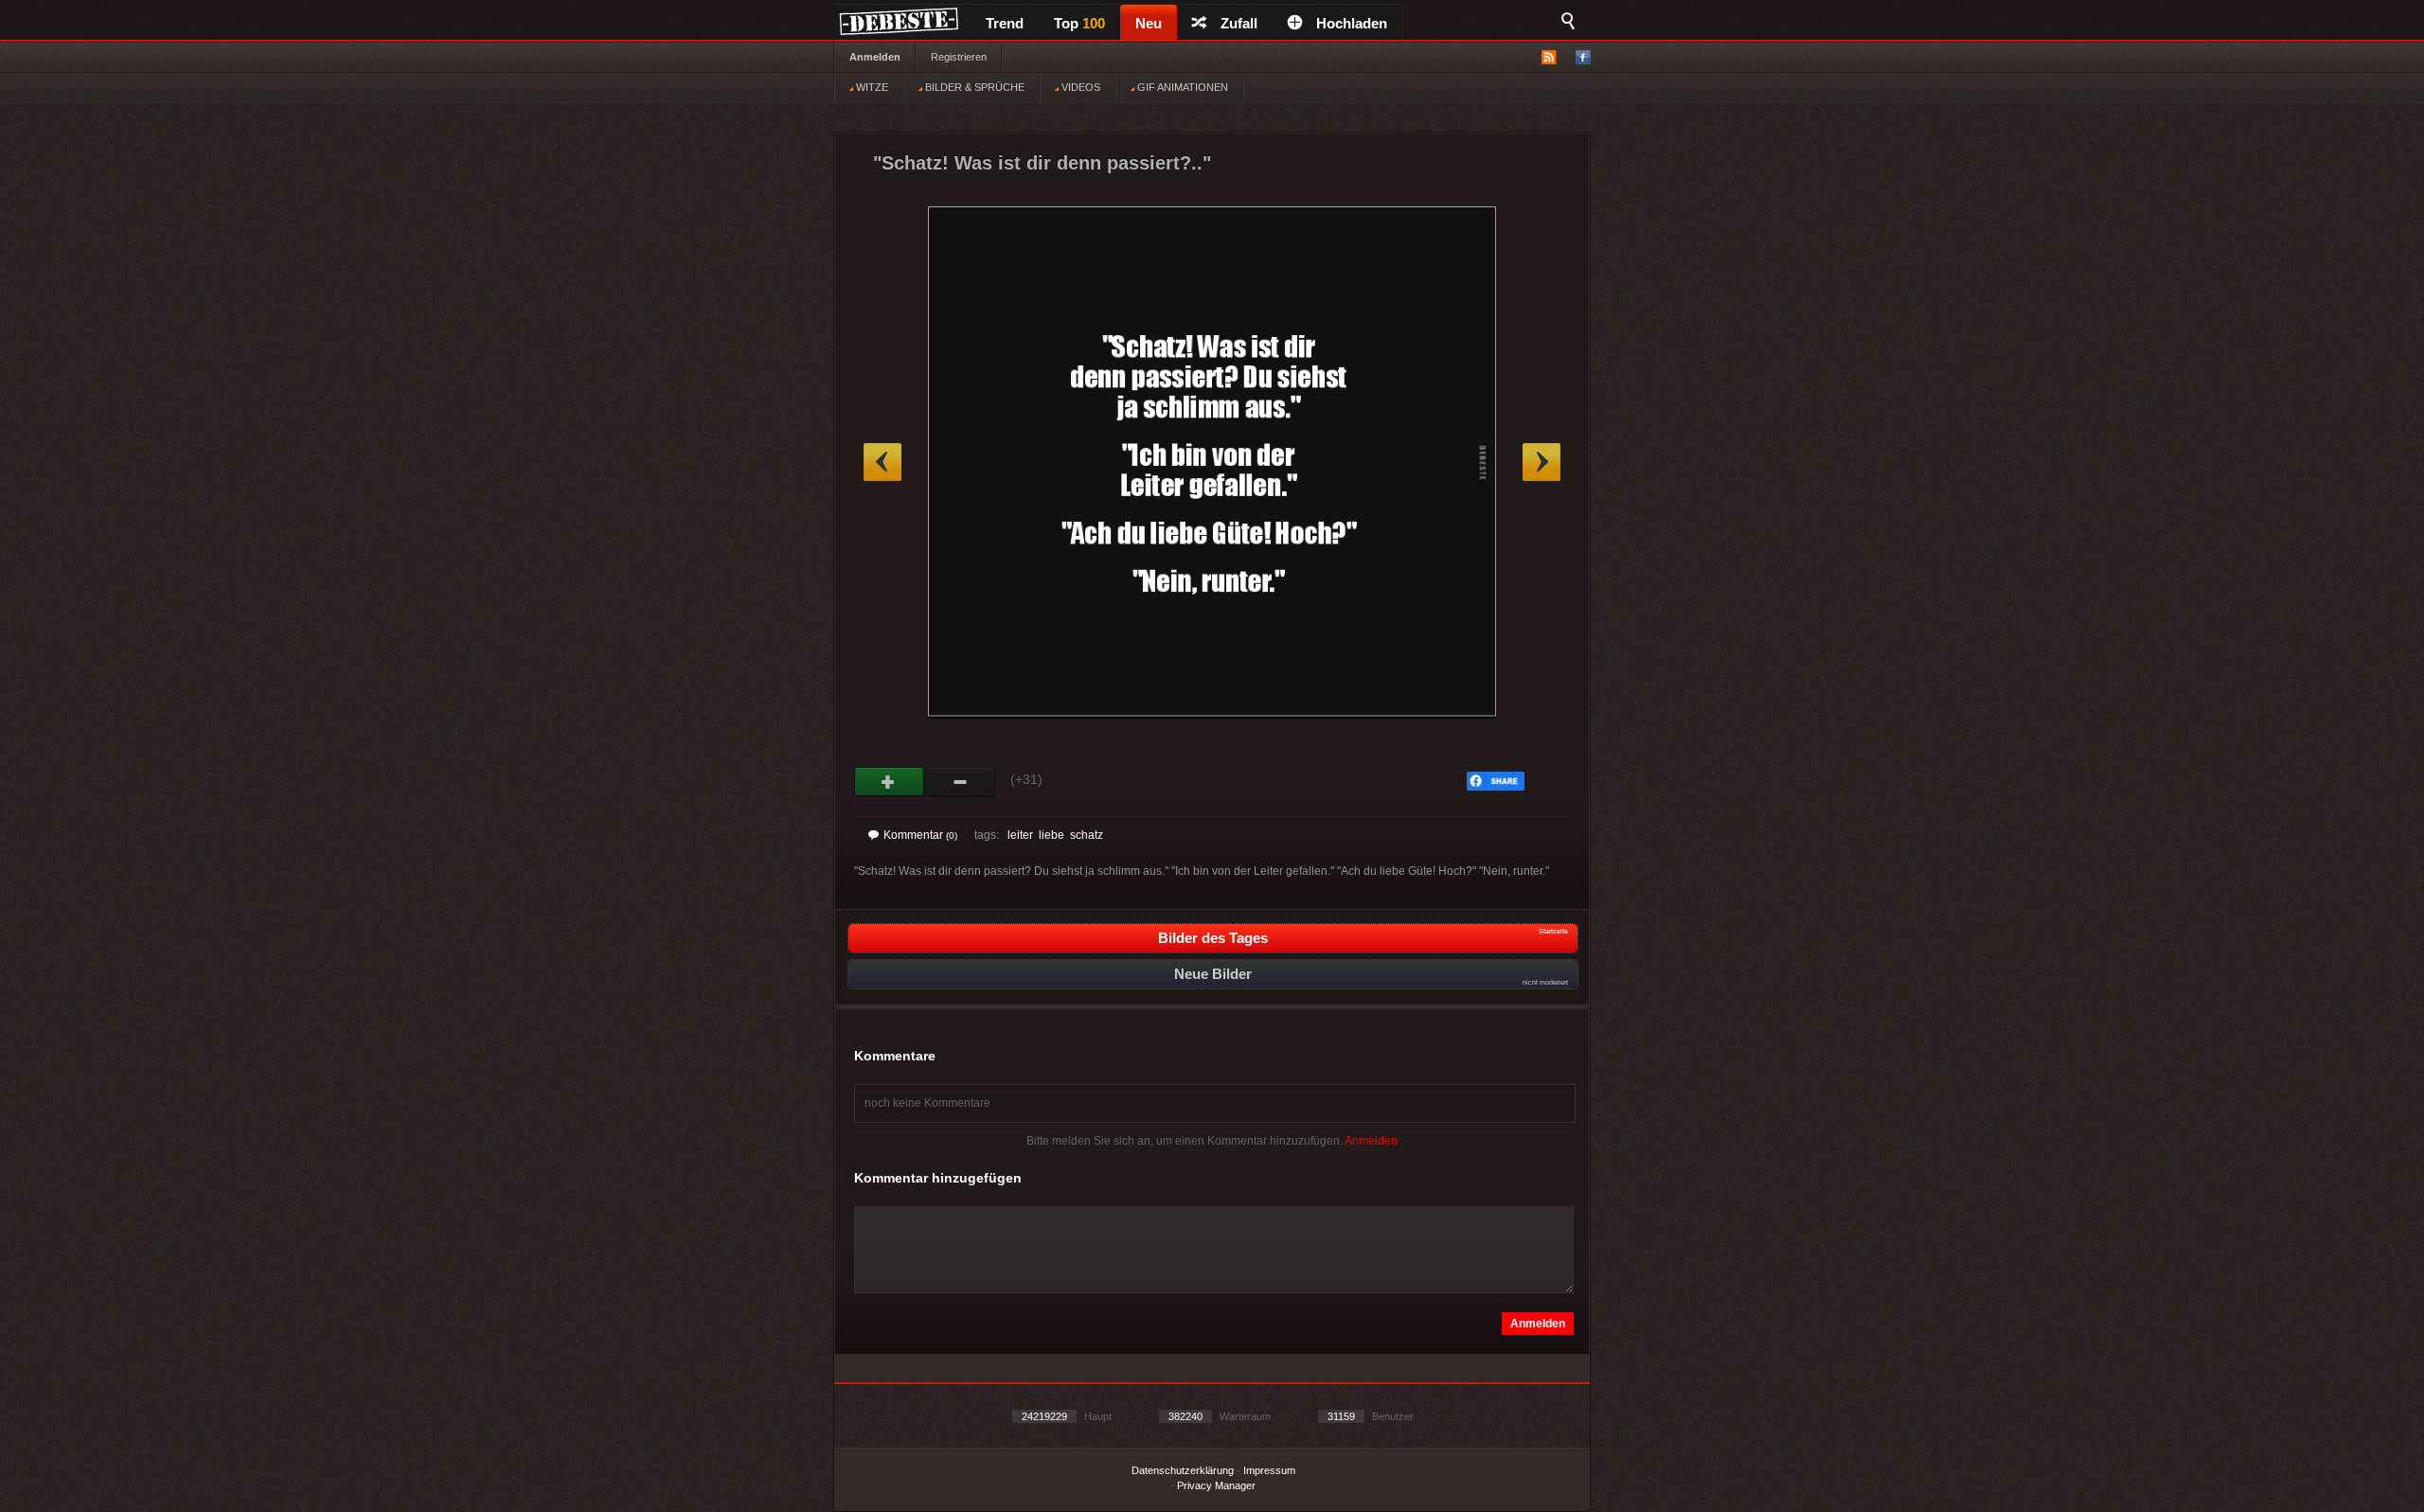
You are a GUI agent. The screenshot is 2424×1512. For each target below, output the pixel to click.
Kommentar (920, 835)
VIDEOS (1079, 87)
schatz (1087, 835)
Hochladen (1352, 23)
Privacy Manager (1216, 1485)
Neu (1149, 23)
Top (1079, 23)
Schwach (961, 782)
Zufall (1239, 23)
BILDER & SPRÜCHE (973, 87)
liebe (1052, 835)
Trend (1005, 23)
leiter (1020, 835)
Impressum (1269, 1470)
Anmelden (875, 57)
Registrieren (959, 57)
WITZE (871, 87)
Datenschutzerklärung (1183, 1470)
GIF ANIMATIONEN (1181, 87)
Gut (890, 782)
